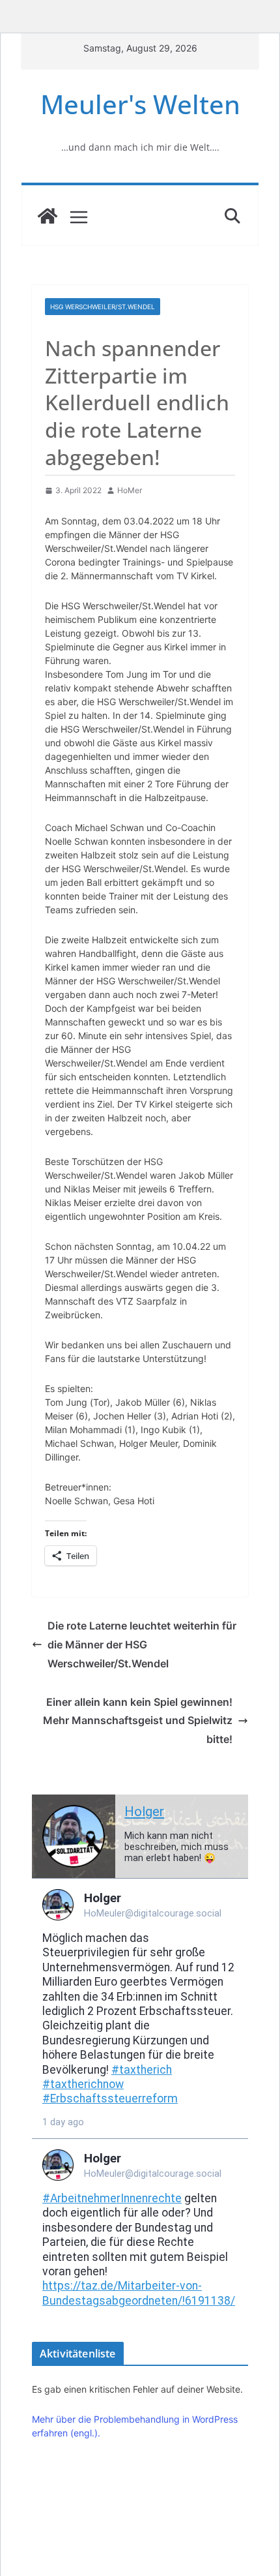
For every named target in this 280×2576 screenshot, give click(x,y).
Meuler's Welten (140, 104)
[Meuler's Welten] (48, 216)
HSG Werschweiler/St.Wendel (103, 307)
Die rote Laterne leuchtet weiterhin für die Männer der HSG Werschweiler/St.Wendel (142, 1644)
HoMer (130, 490)
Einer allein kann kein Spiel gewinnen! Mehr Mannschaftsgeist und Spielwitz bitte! (138, 1721)
